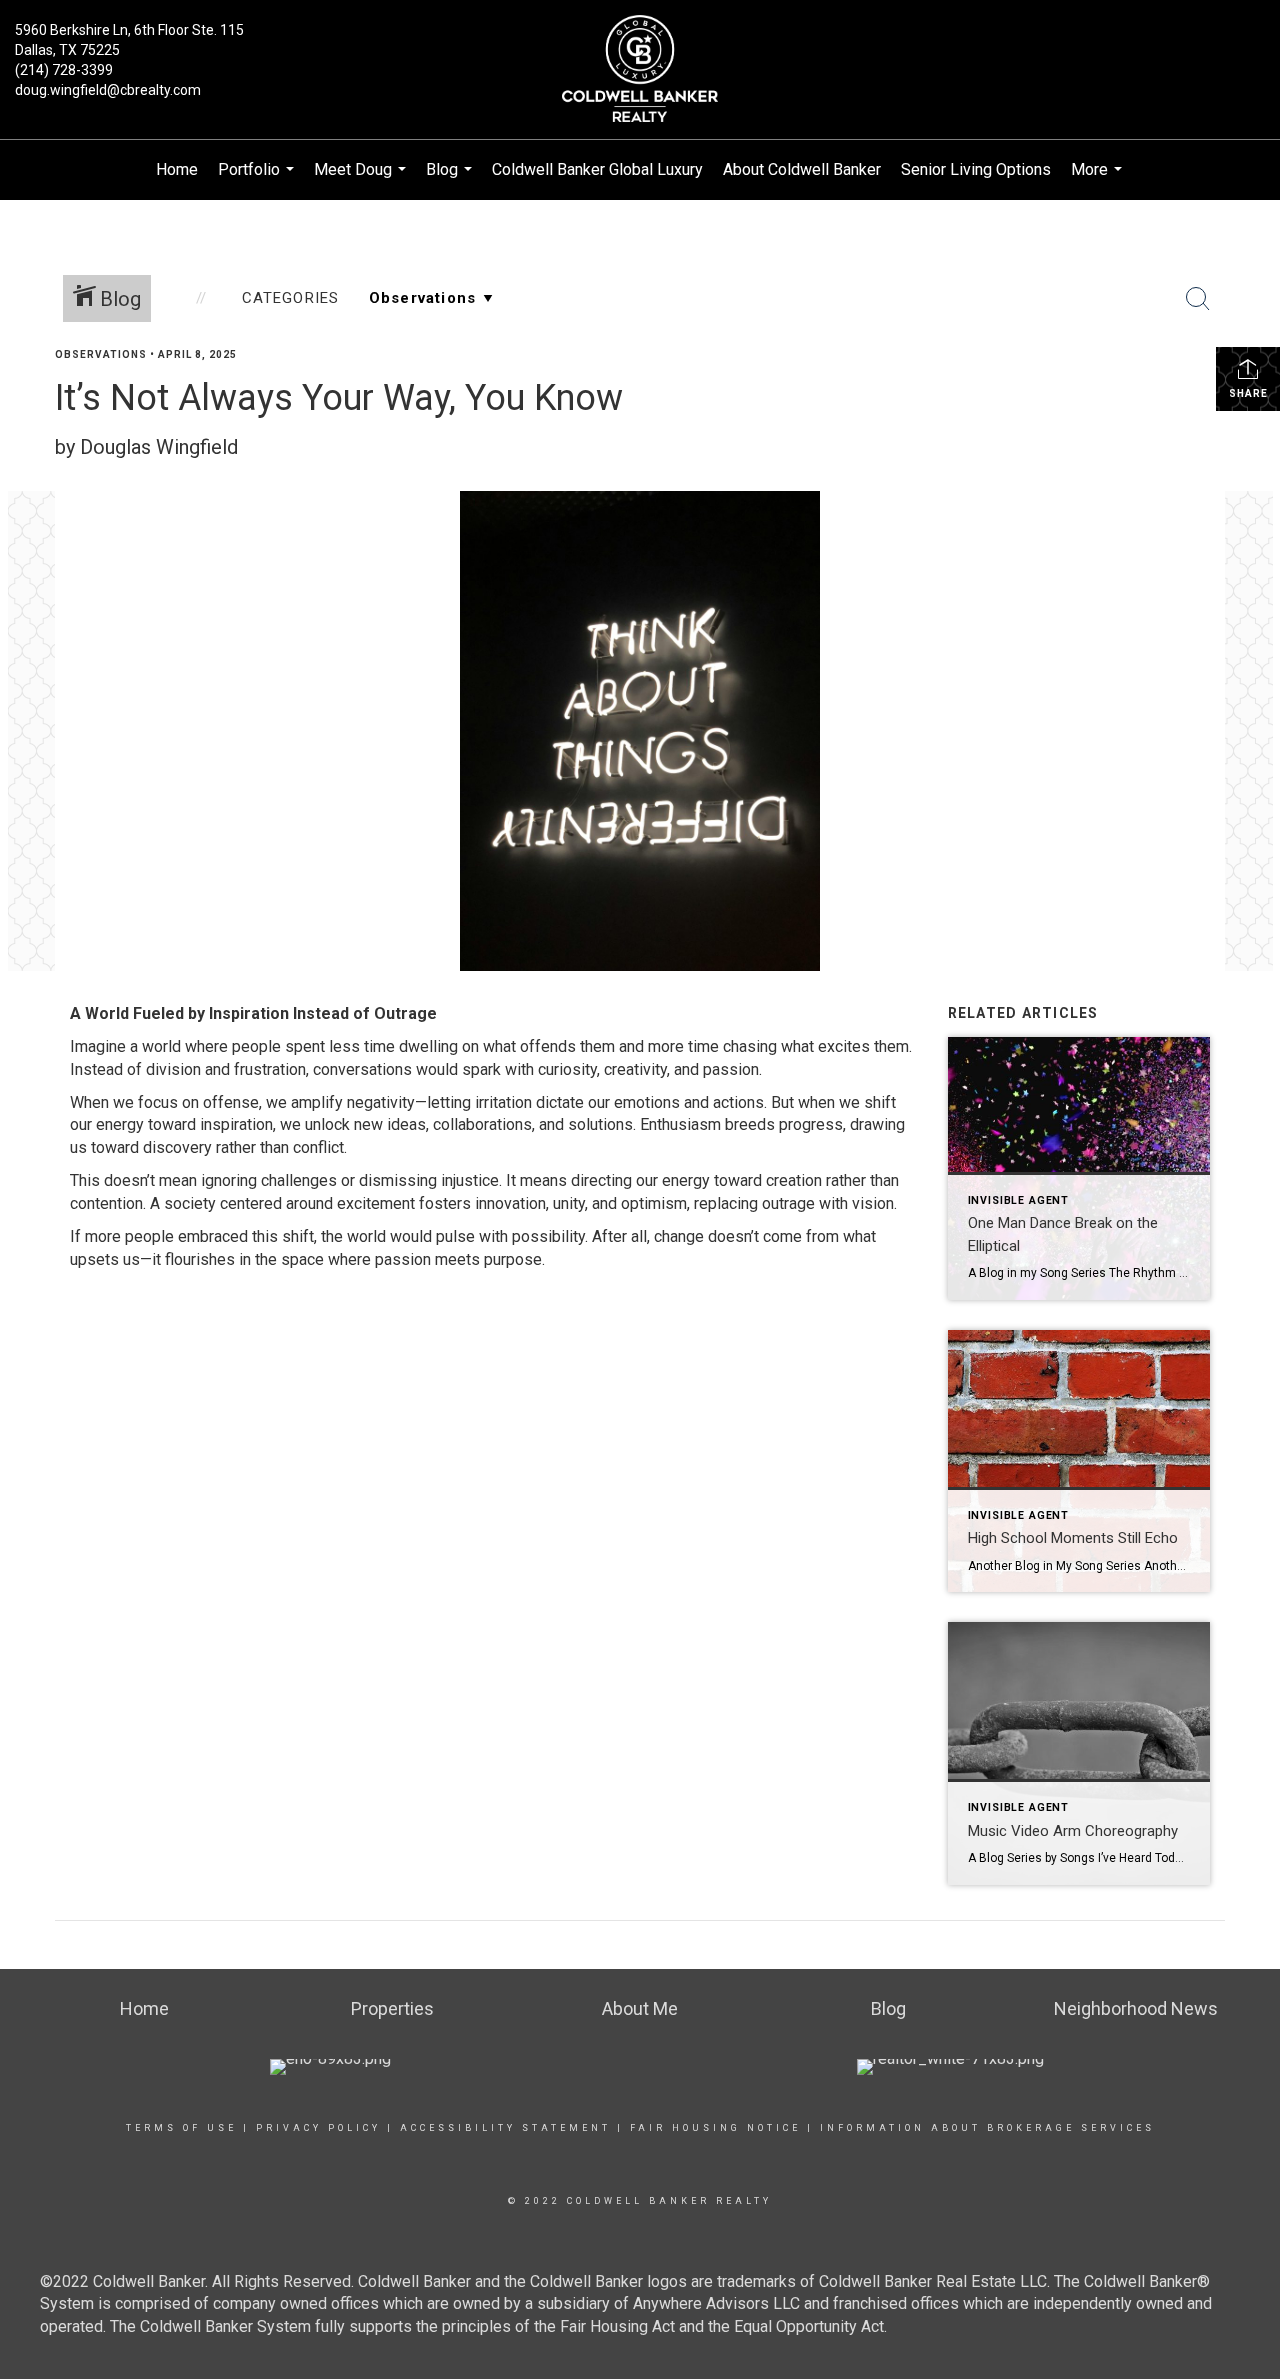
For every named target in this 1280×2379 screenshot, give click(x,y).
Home (177, 169)
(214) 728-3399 (64, 70)
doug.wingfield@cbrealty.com (108, 90)
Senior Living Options (976, 169)
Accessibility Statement (505, 2128)
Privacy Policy (318, 2128)
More (1099, 180)
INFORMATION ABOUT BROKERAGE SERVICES (987, 2128)
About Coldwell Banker (802, 169)
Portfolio (258, 180)
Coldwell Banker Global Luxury (597, 169)
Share (1248, 393)
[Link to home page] (640, 70)
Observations (101, 354)
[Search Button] (1198, 299)
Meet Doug (362, 180)
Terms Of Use (181, 2128)
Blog (451, 180)
